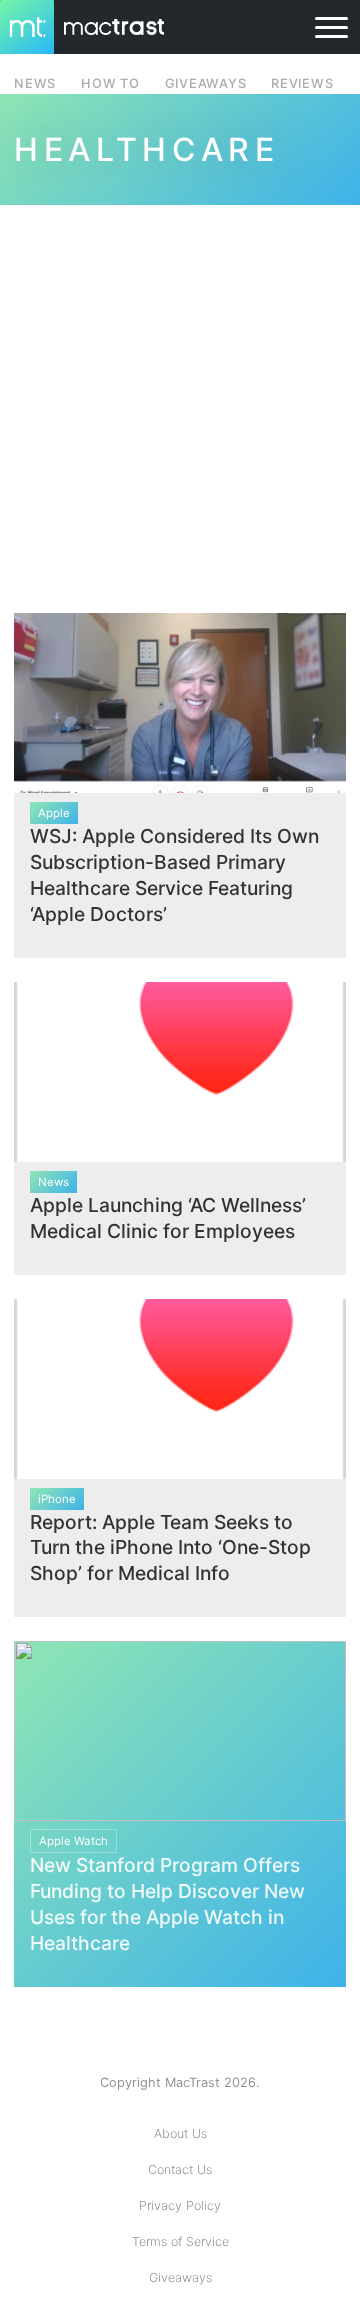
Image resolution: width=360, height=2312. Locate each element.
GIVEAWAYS (206, 83)
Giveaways (180, 2277)
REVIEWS (302, 83)
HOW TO (110, 83)
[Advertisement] (180, 397)
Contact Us (180, 2169)
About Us (180, 2133)
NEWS (35, 83)
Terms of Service (180, 2241)
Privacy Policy (180, 2205)
